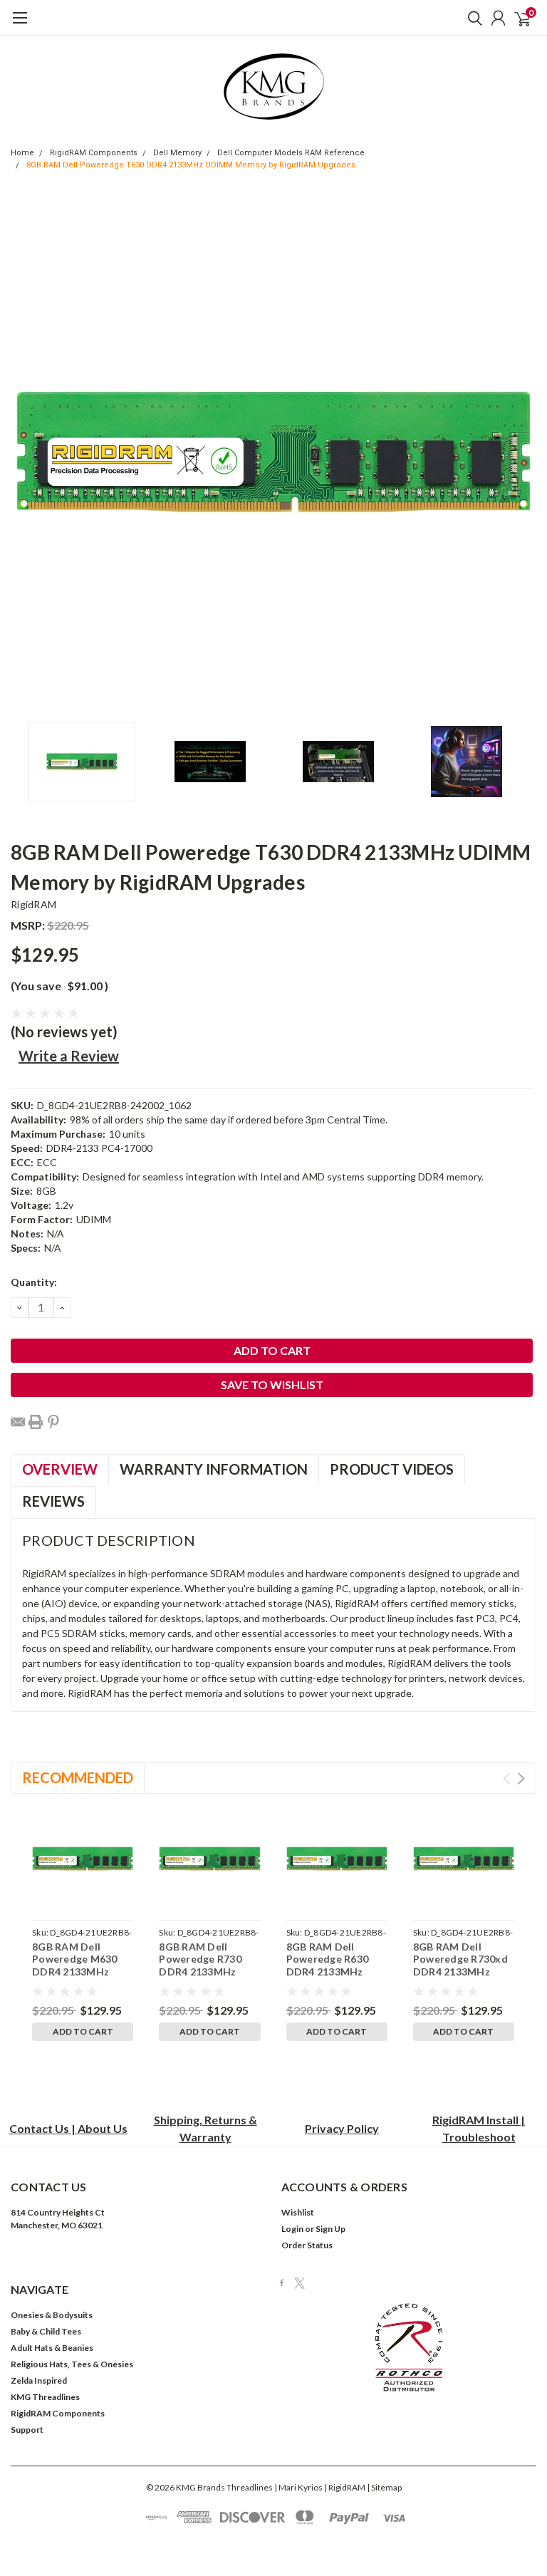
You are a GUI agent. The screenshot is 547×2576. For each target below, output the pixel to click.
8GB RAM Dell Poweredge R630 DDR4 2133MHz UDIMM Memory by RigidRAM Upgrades (335, 1972)
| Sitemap (384, 2487)
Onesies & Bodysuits (52, 2315)
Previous (25, 452)
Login (292, 2229)
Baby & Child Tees (46, 2331)
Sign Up (330, 2229)
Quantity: (34, 1282)
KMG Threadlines (45, 2397)
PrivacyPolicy (342, 2128)
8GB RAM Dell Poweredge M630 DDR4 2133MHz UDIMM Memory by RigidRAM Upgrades (81, 1972)
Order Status (307, 2245)
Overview (60, 1469)
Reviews (53, 1501)
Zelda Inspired (39, 2380)
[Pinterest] (53, 1422)
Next (522, 452)
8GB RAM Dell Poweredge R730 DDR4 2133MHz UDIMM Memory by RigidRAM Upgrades (208, 1972)
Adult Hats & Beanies (52, 2348)
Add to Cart (83, 2031)
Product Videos (392, 1469)
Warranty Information (214, 1469)
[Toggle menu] (20, 25)
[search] (472, 18)
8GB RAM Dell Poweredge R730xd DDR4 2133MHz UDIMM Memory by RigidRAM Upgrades (462, 1972)
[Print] (36, 1422)
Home (22, 153)
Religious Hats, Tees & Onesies (72, 2364)
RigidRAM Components (94, 153)
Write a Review (69, 1056)
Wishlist (298, 2212)
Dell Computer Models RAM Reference (291, 153)
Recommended (78, 1777)
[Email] (18, 1422)
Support (27, 2430)
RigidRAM (33, 904)
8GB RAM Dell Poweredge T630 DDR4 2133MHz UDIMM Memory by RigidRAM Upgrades (191, 165)
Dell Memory (177, 153)
